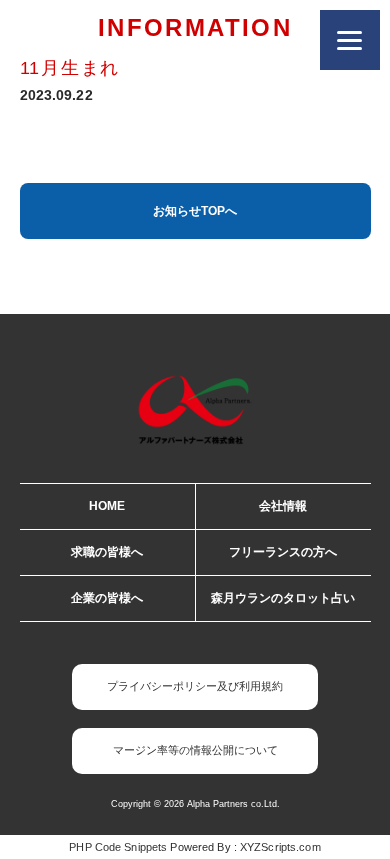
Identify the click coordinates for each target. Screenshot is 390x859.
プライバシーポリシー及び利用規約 (195, 686)
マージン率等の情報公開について (195, 750)
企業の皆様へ (107, 598)
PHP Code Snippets (118, 847)
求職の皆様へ (107, 552)
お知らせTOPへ (195, 211)
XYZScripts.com (280, 847)
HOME (107, 506)
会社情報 (283, 506)
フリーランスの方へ (283, 552)
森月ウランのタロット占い (283, 598)
